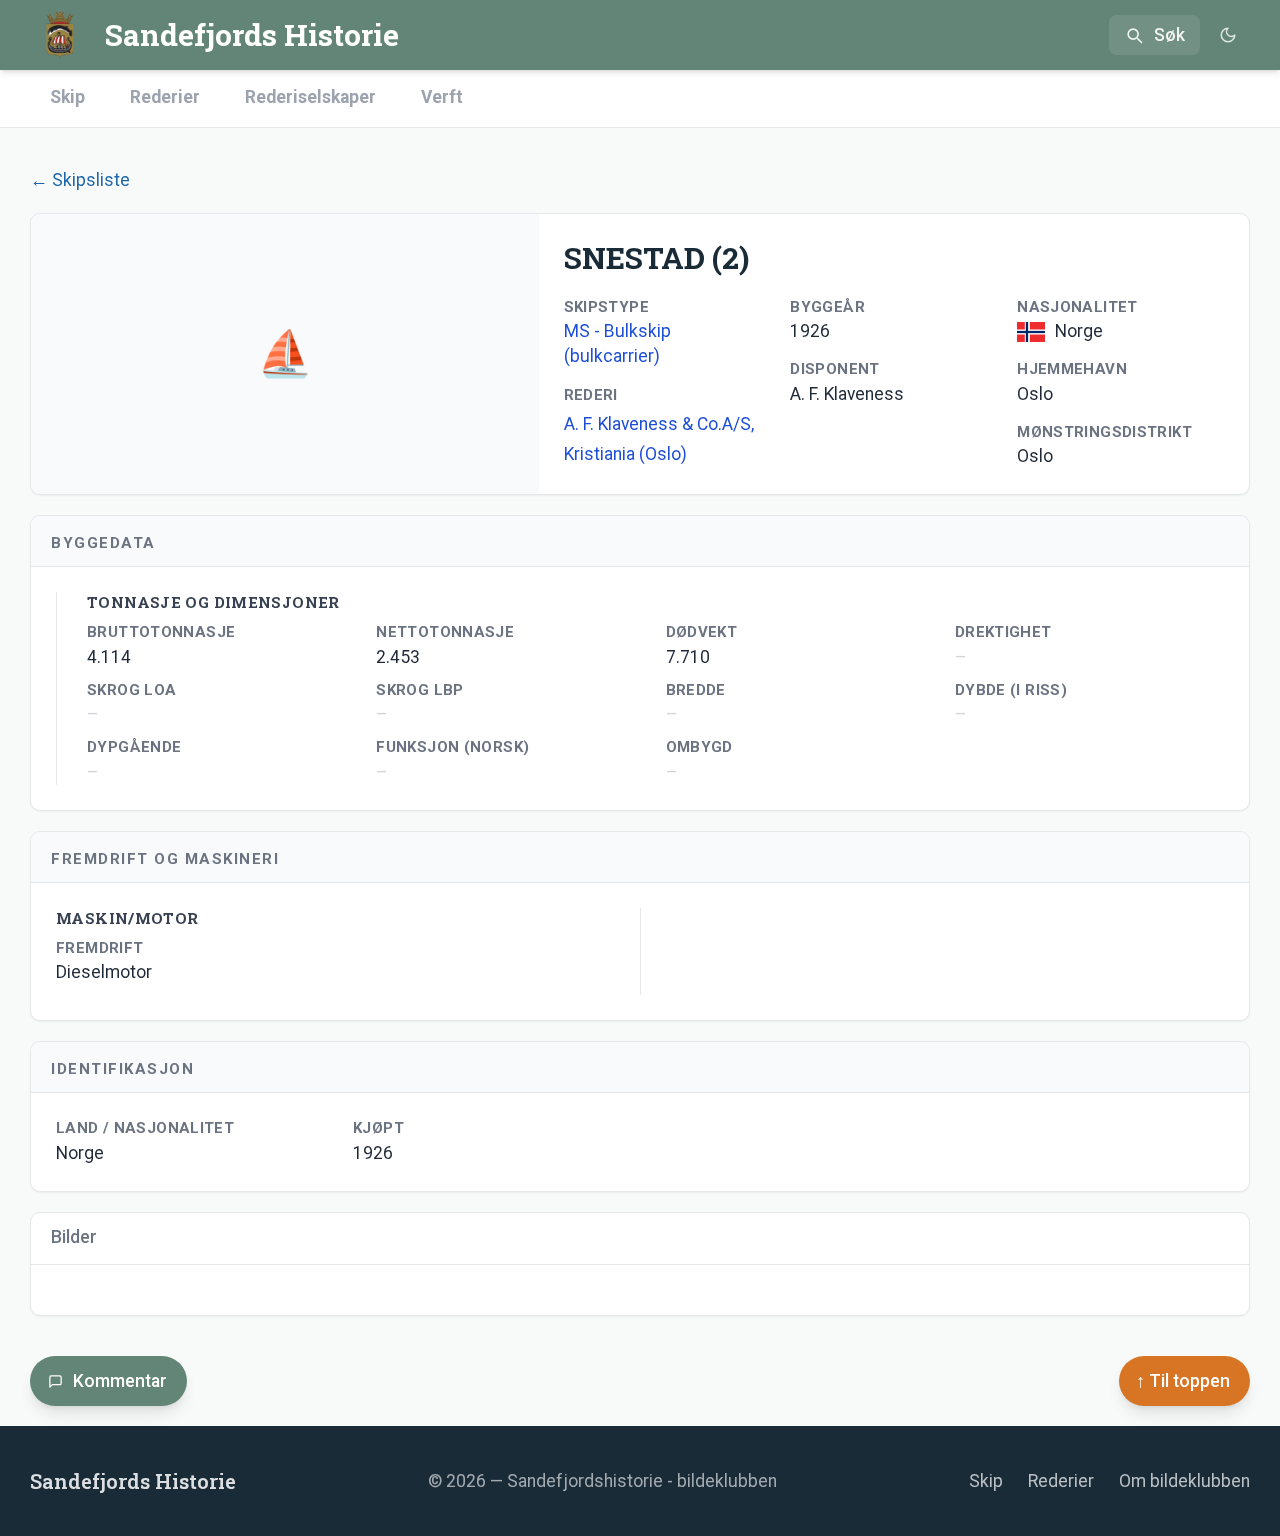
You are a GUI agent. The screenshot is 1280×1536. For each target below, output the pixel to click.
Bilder (74, 1237)
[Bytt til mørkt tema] (1227, 35)
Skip (67, 97)
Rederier (165, 97)
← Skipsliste (80, 180)
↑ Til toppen (1183, 1381)
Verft (442, 97)
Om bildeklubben (1184, 1481)
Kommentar (120, 1381)
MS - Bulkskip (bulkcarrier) (617, 343)
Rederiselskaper (310, 97)
